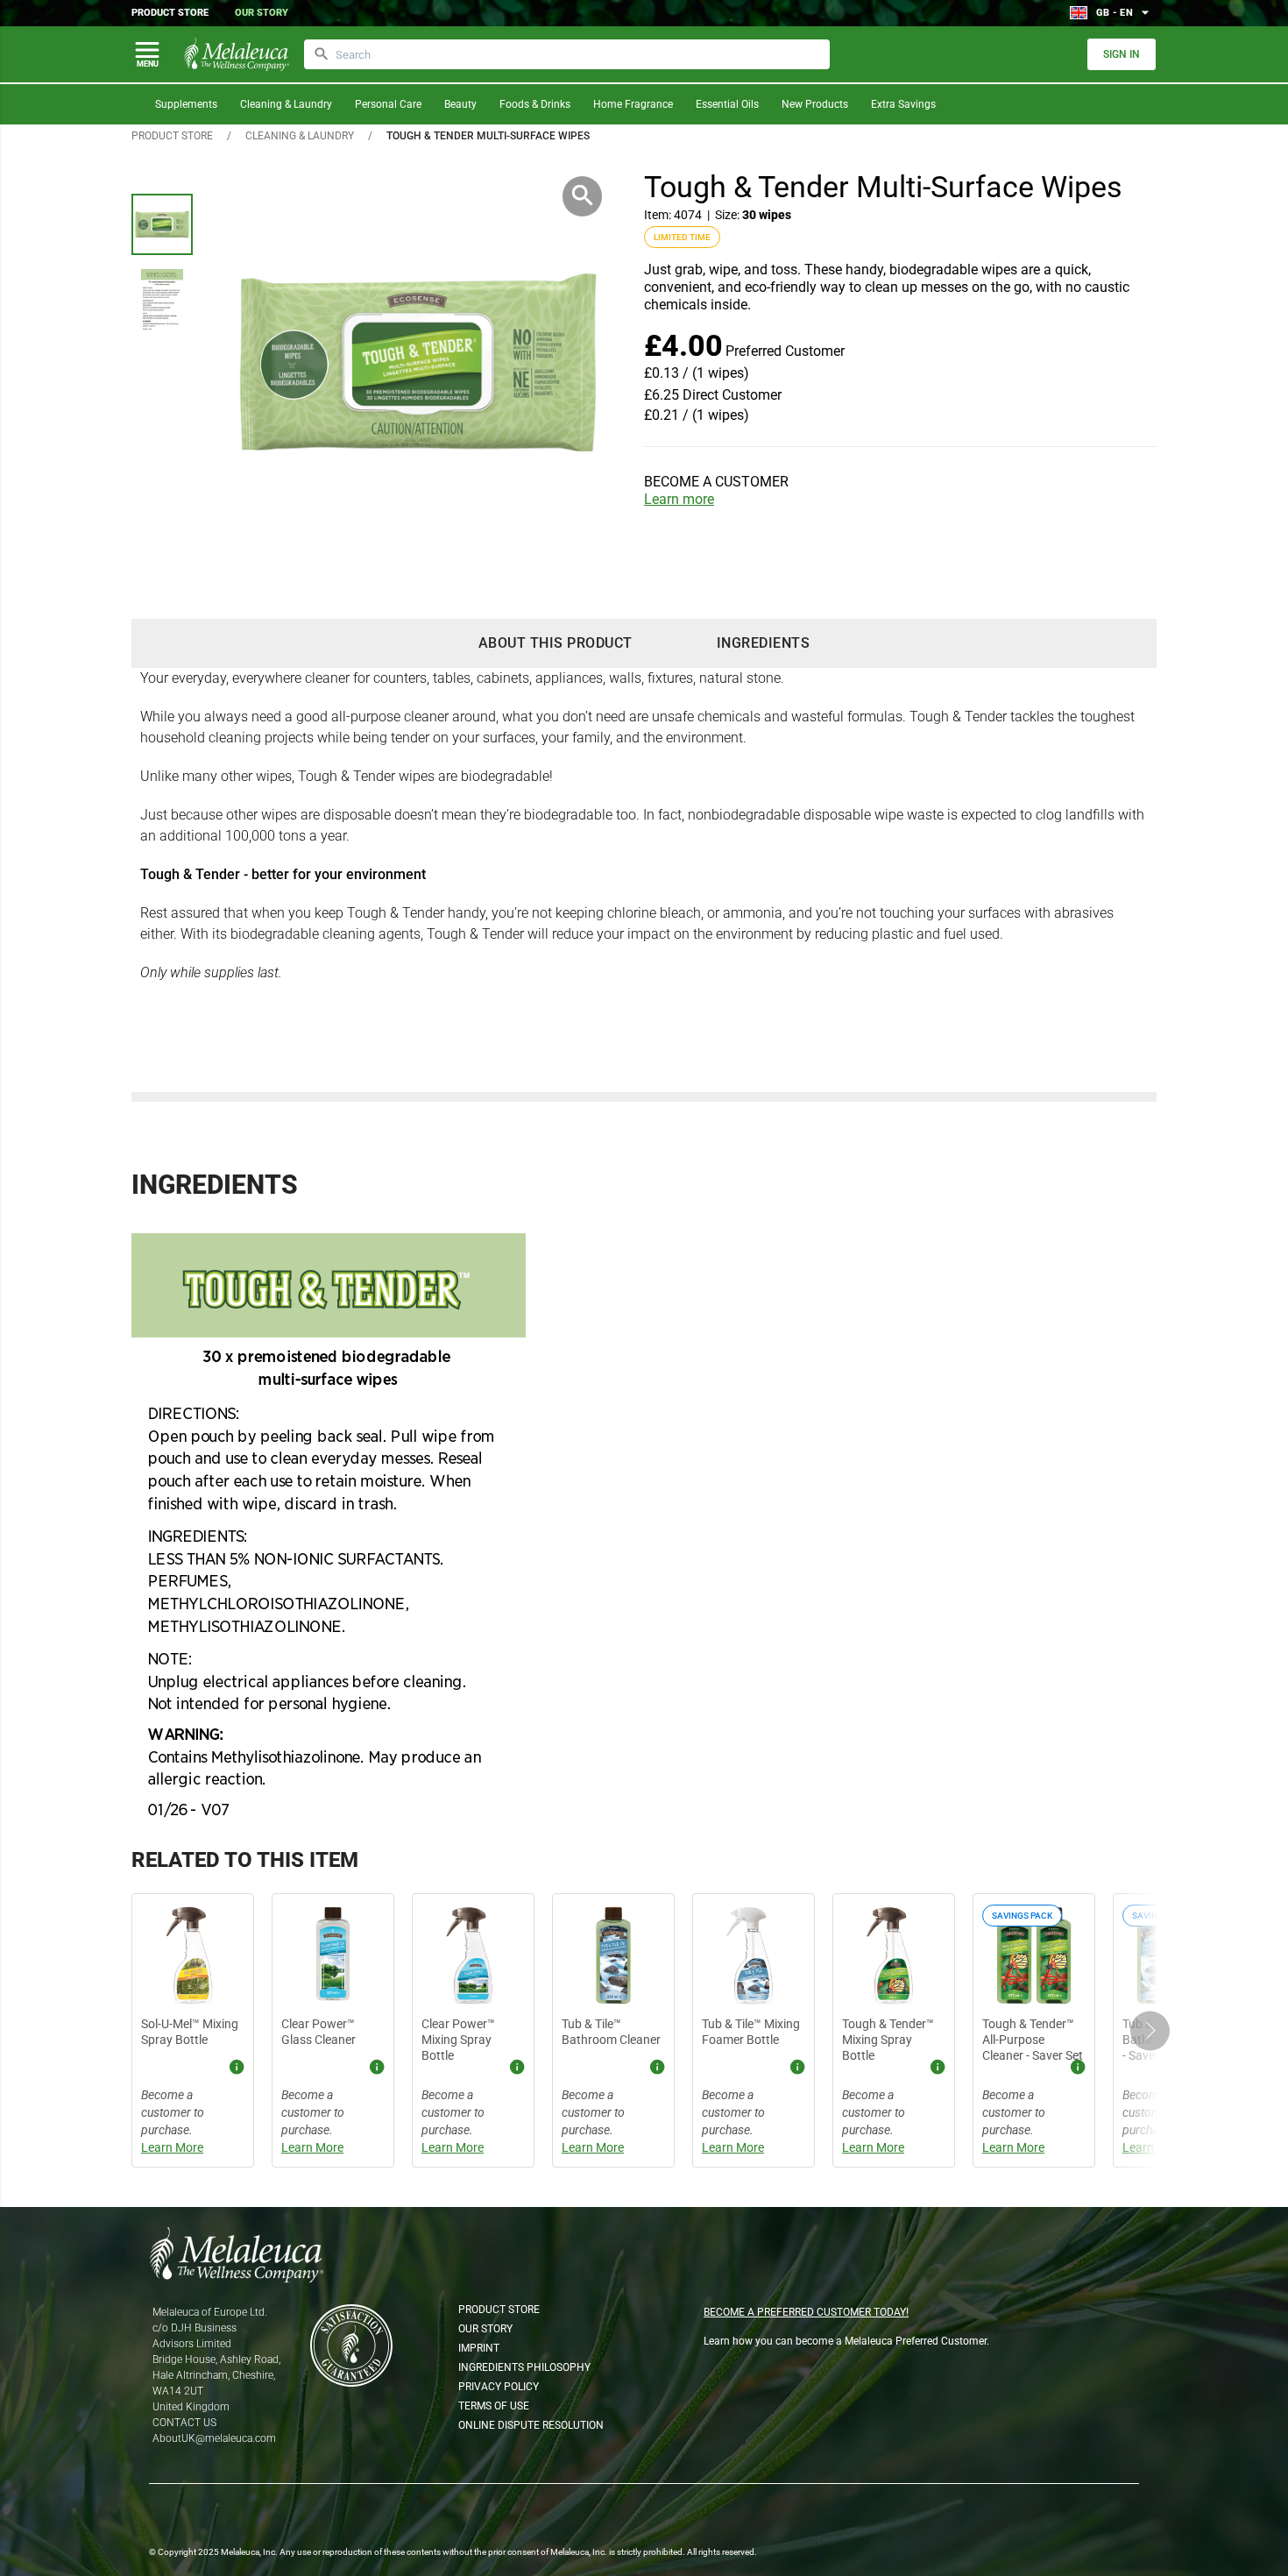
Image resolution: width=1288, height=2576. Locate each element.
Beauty (460, 104)
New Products (815, 104)
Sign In (1122, 54)
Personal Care (388, 104)
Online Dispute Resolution (531, 2425)
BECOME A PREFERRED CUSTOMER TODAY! (806, 2312)
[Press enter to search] (322, 54)
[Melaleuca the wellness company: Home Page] (237, 54)
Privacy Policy (499, 2387)
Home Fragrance (633, 104)
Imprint (479, 2348)
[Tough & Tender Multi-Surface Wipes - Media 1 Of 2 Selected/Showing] (162, 224)
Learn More (172, 2147)
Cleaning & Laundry (286, 104)
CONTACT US (184, 2423)
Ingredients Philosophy (524, 2367)
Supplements (186, 104)
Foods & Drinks (535, 104)
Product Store (170, 13)
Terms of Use (494, 2406)
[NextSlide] (1150, 2030)
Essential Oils (727, 104)
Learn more (679, 499)
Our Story (262, 13)
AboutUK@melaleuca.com (214, 2438)
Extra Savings (903, 104)
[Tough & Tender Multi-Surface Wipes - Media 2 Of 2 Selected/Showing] (162, 300)
